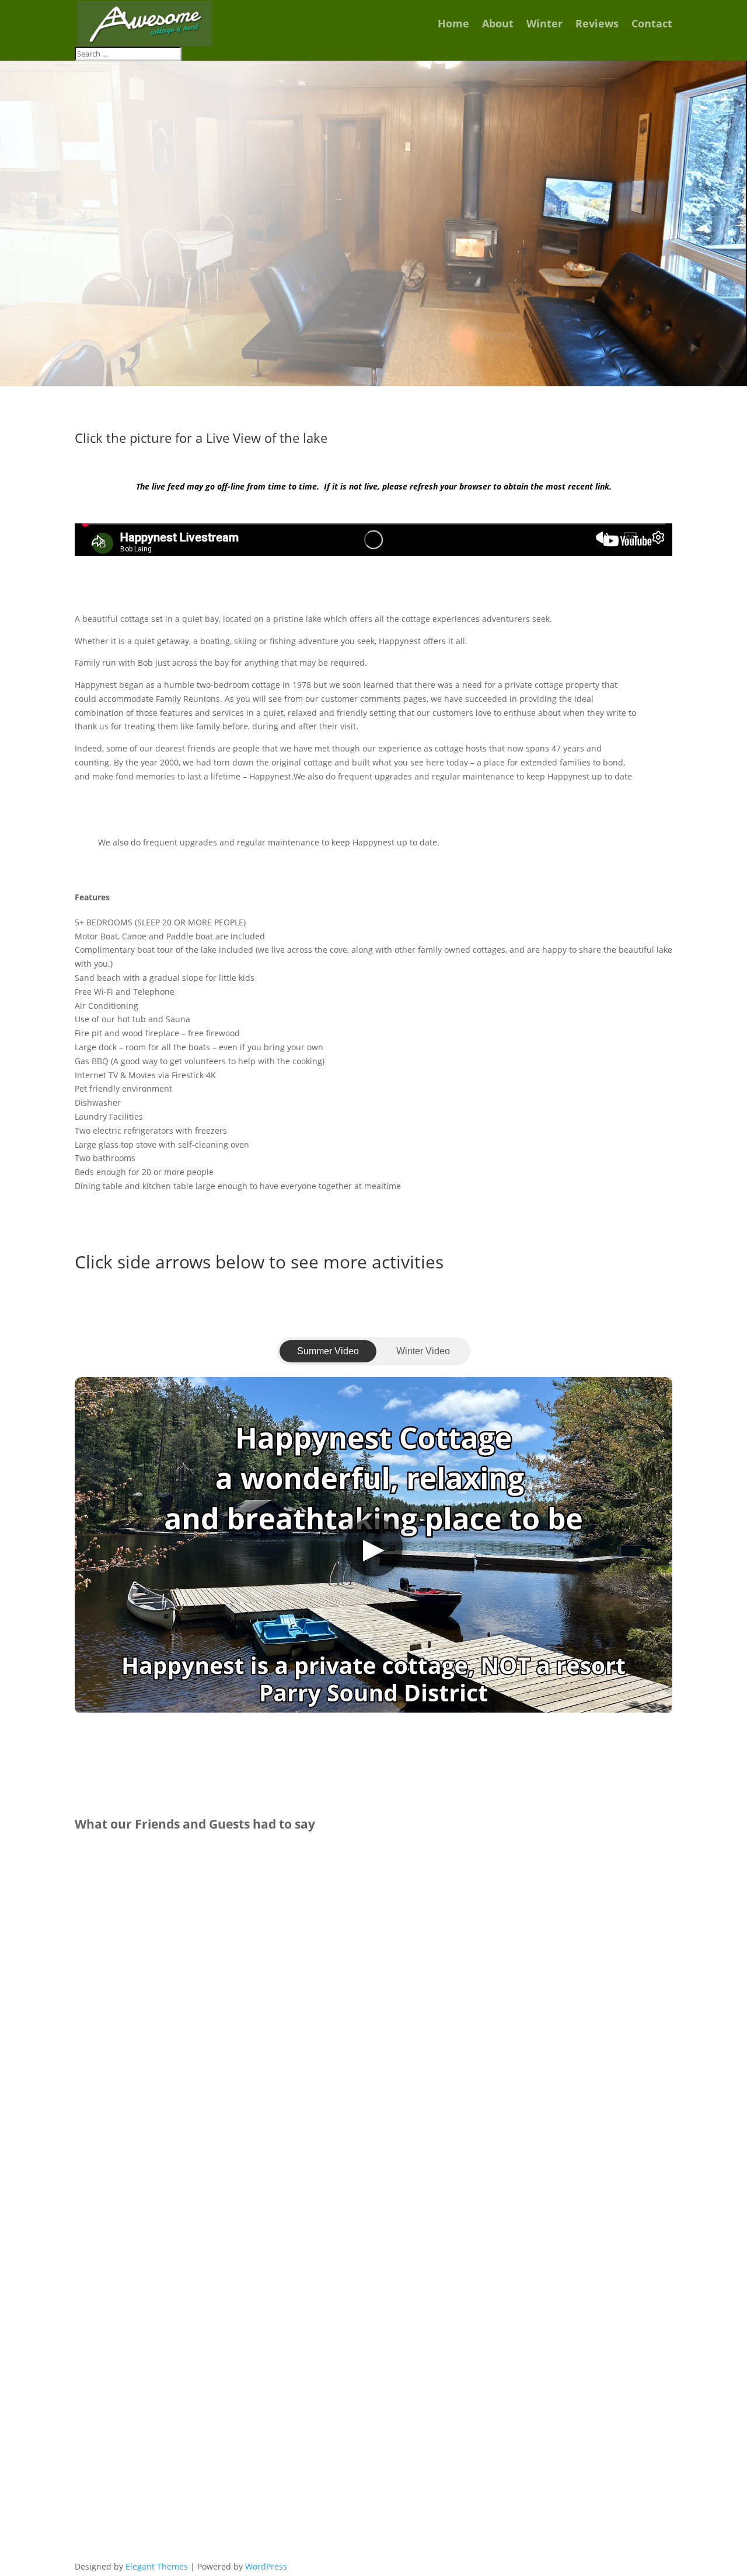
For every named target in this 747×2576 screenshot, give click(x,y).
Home (453, 25)
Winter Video (423, 1351)
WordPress (266, 2566)
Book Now (589, 335)
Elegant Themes (157, 2566)
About (498, 25)
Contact (652, 25)
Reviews (597, 25)
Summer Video (328, 1351)
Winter (544, 25)
